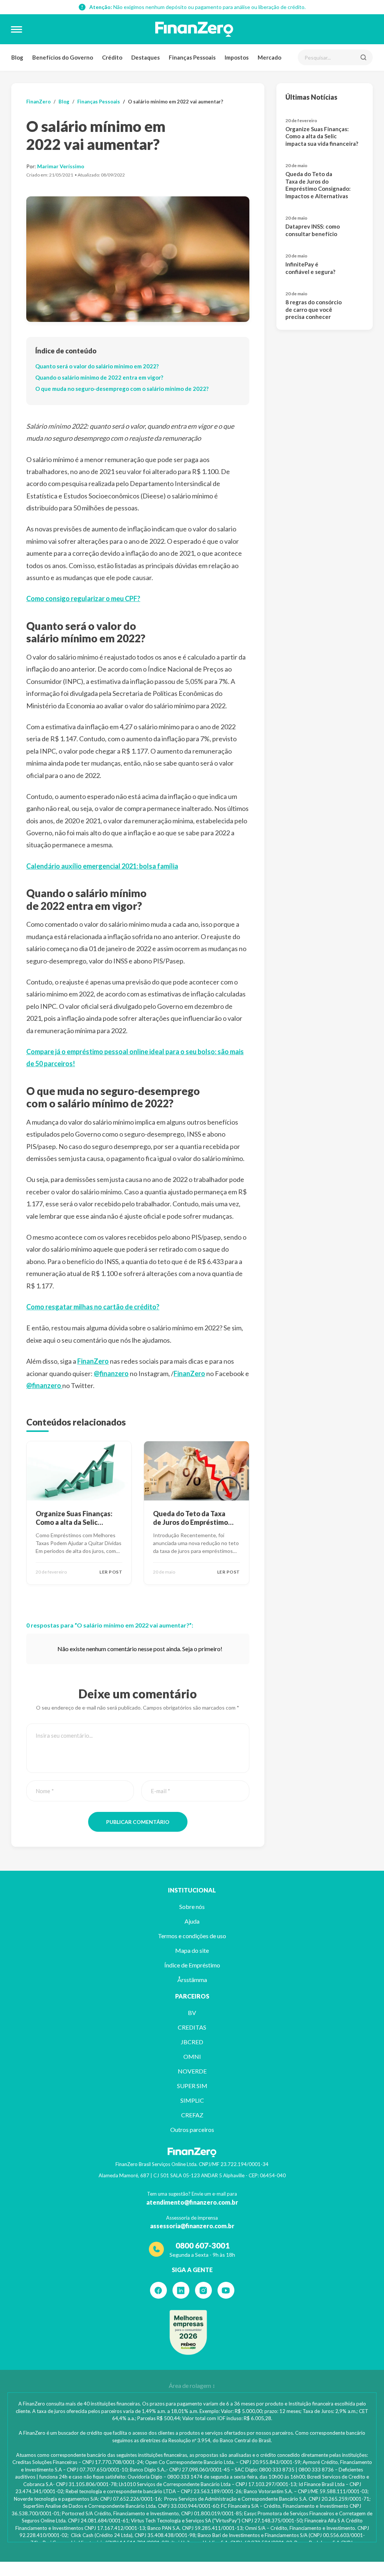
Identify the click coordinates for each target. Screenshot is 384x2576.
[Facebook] (158, 2290)
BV (192, 2013)
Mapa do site (192, 1950)
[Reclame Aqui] (188, 2332)
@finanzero (111, 1373)
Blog (17, 57)
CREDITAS (192, 2027)
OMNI (192, 2056)
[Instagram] (203, 2290)
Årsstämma (192, 1980)
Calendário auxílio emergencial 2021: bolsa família (102, 866)
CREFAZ (192, 2115)
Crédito (112, 57)
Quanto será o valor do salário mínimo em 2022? (97, 366)
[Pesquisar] (363, 57)
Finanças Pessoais (192, 57)
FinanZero (38, 102)
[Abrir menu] (16, 29)
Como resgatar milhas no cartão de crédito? (93, 1307)
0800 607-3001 (202, 2245)
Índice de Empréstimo (192, 1965)
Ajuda (192, 1921)
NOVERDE (192, 2071)
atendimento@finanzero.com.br (192, 2202)
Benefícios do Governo (63, 57)
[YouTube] (226, 2290)
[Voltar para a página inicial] (194, 29)
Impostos (237, 57)
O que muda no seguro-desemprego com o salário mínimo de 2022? (122, 389)
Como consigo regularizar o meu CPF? (83, 598)
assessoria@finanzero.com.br (192, 2226)
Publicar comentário (138, 1822)
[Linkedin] (181, 2290)
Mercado (269, 57)
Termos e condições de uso (192, 1936)
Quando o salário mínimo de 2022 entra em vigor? (99, 377)
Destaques (145, 57)
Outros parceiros (192, 2129)
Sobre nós (192, 1907)
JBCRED (192, 2042)
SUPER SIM (192, 2086)
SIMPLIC (192, 2100)
